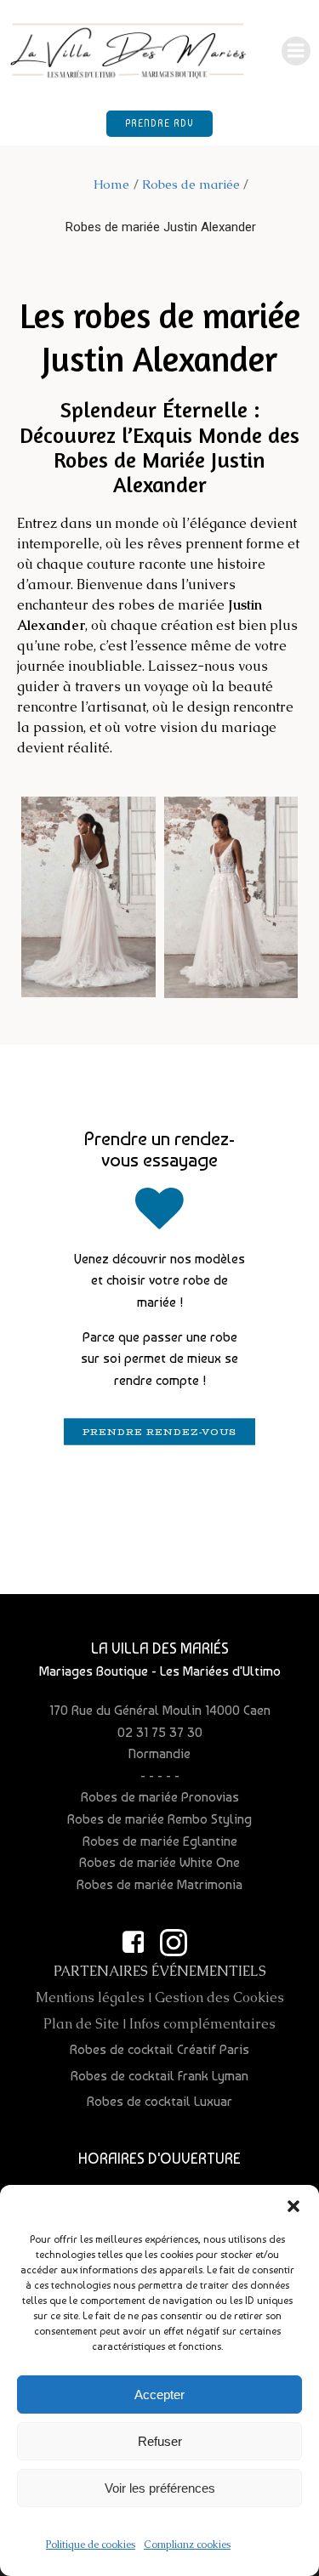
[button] (293, 2206)
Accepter (159, 2394)
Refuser (160, 2441)
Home (111, 184)
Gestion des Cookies (219, 1997)
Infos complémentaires (202, 2024)
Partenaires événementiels (160, 1971)
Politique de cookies (91, 2545)
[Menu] (296, 51)
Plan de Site (81, 2024)
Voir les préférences (160, 2488)
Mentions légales (90, 1997)
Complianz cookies (187, 2545)
